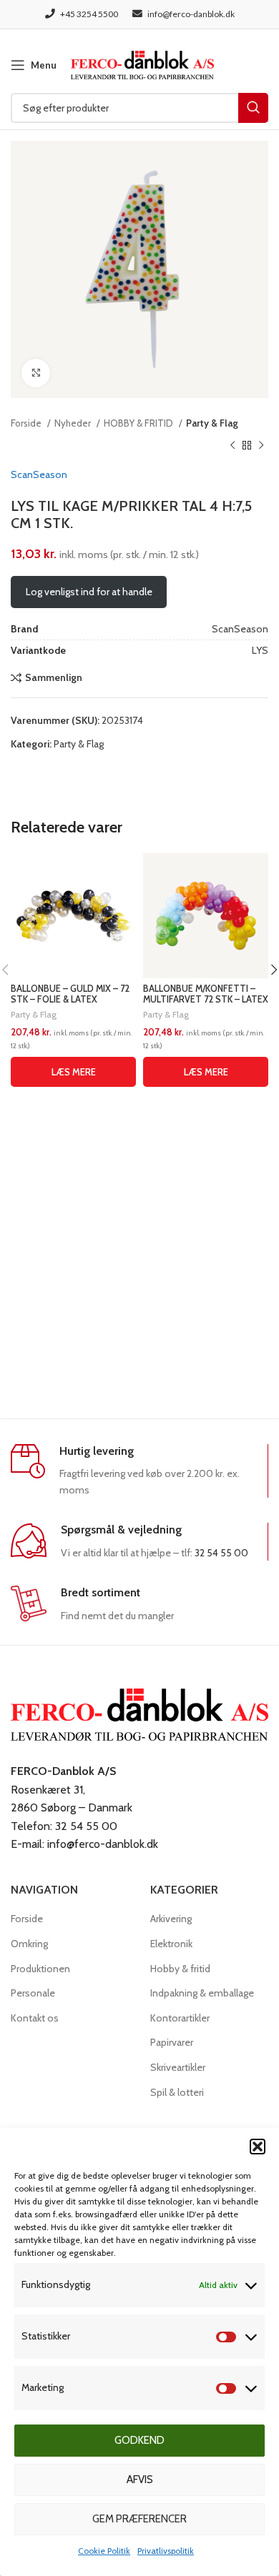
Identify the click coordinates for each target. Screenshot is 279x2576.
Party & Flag (212, 423)
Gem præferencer (139, 2519)
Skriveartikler (178, 2067)
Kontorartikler (180, 2018)
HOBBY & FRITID (139, 423)
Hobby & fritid (180, 1969)
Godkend (139, 2440)
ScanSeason (39, 474)
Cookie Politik (104, 2551)
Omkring (29, 1944)
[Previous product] (232, 445)
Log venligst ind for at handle (89, 592)
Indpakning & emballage (202, 1993)
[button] (258, 2147)
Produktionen (40, 1969)
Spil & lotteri (177, 2092)
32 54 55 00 (221, 1553)
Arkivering (171, 1919)
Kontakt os (35, 2018)
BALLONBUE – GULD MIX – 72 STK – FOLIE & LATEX (70, 994)
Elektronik (171, 1944)
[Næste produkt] (261, 445)
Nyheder (74, 423)
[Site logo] (142, 64)
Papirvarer (172, 2042)
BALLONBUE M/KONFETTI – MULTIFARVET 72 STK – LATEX (206, 994)
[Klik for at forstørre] (36, 373)
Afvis (140, 2480)
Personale (33, 1993)
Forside (27, 423)
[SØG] (253, 108)
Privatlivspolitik (166, 2551)
